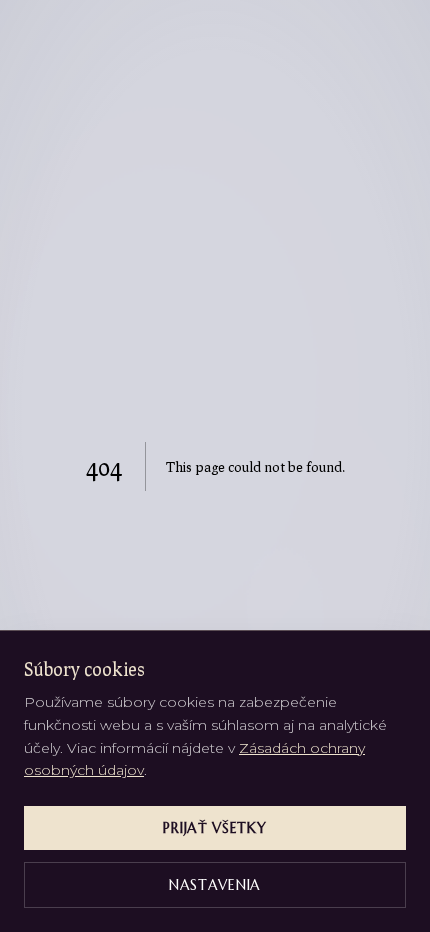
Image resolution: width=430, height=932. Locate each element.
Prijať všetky (214, 828)
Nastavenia (215, 885)
